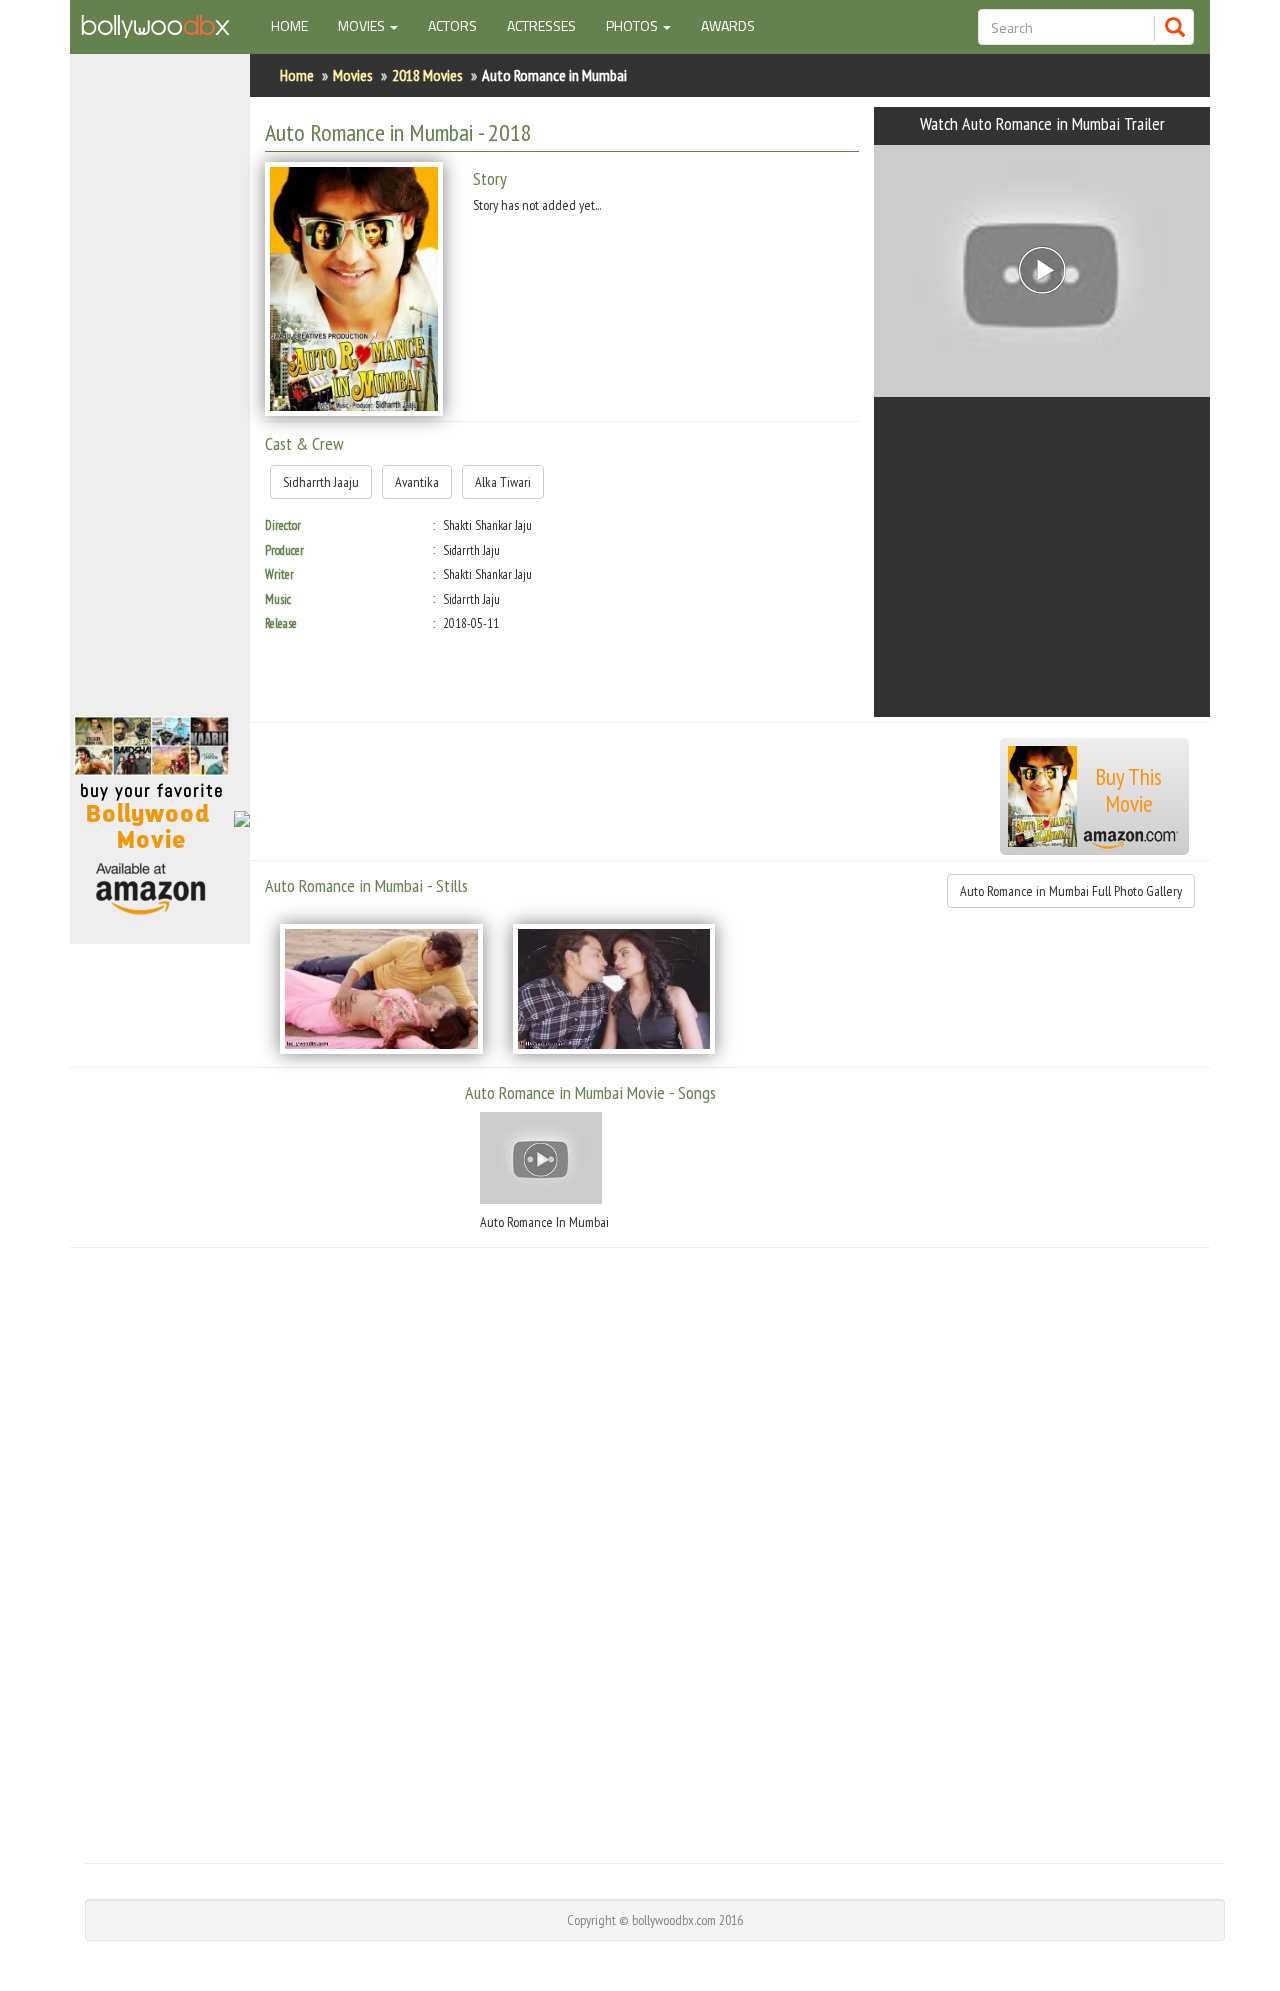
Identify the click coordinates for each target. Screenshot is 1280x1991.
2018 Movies (427, 75)
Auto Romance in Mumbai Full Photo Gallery (1071, 891)
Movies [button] (363, 25)
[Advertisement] (160, 394)
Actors (452, 25)
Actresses (541, 25)
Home (297, 25)
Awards (728, 25)
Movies (353, 75)
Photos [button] (633, 25)
